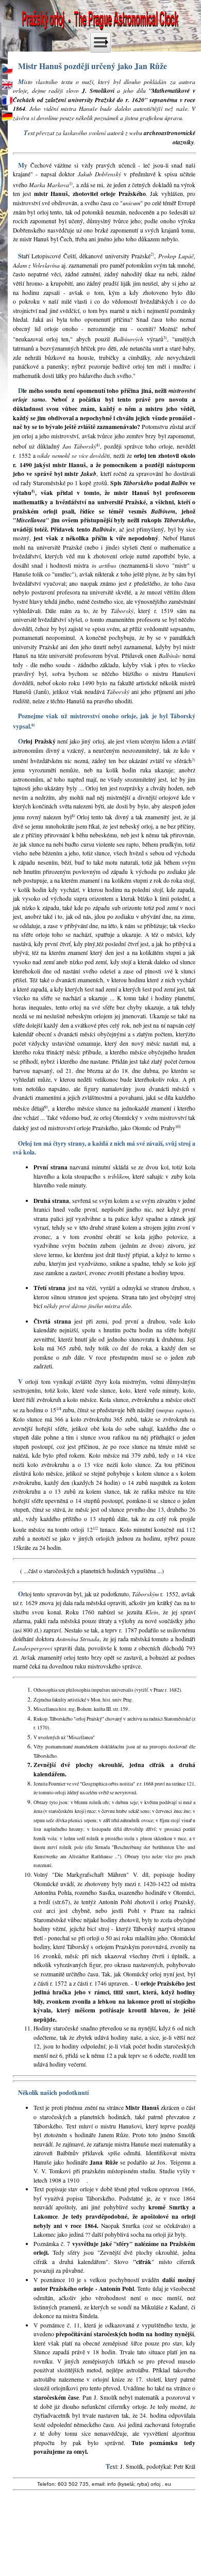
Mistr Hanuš (142, 2108)
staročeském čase (56, 2397)
